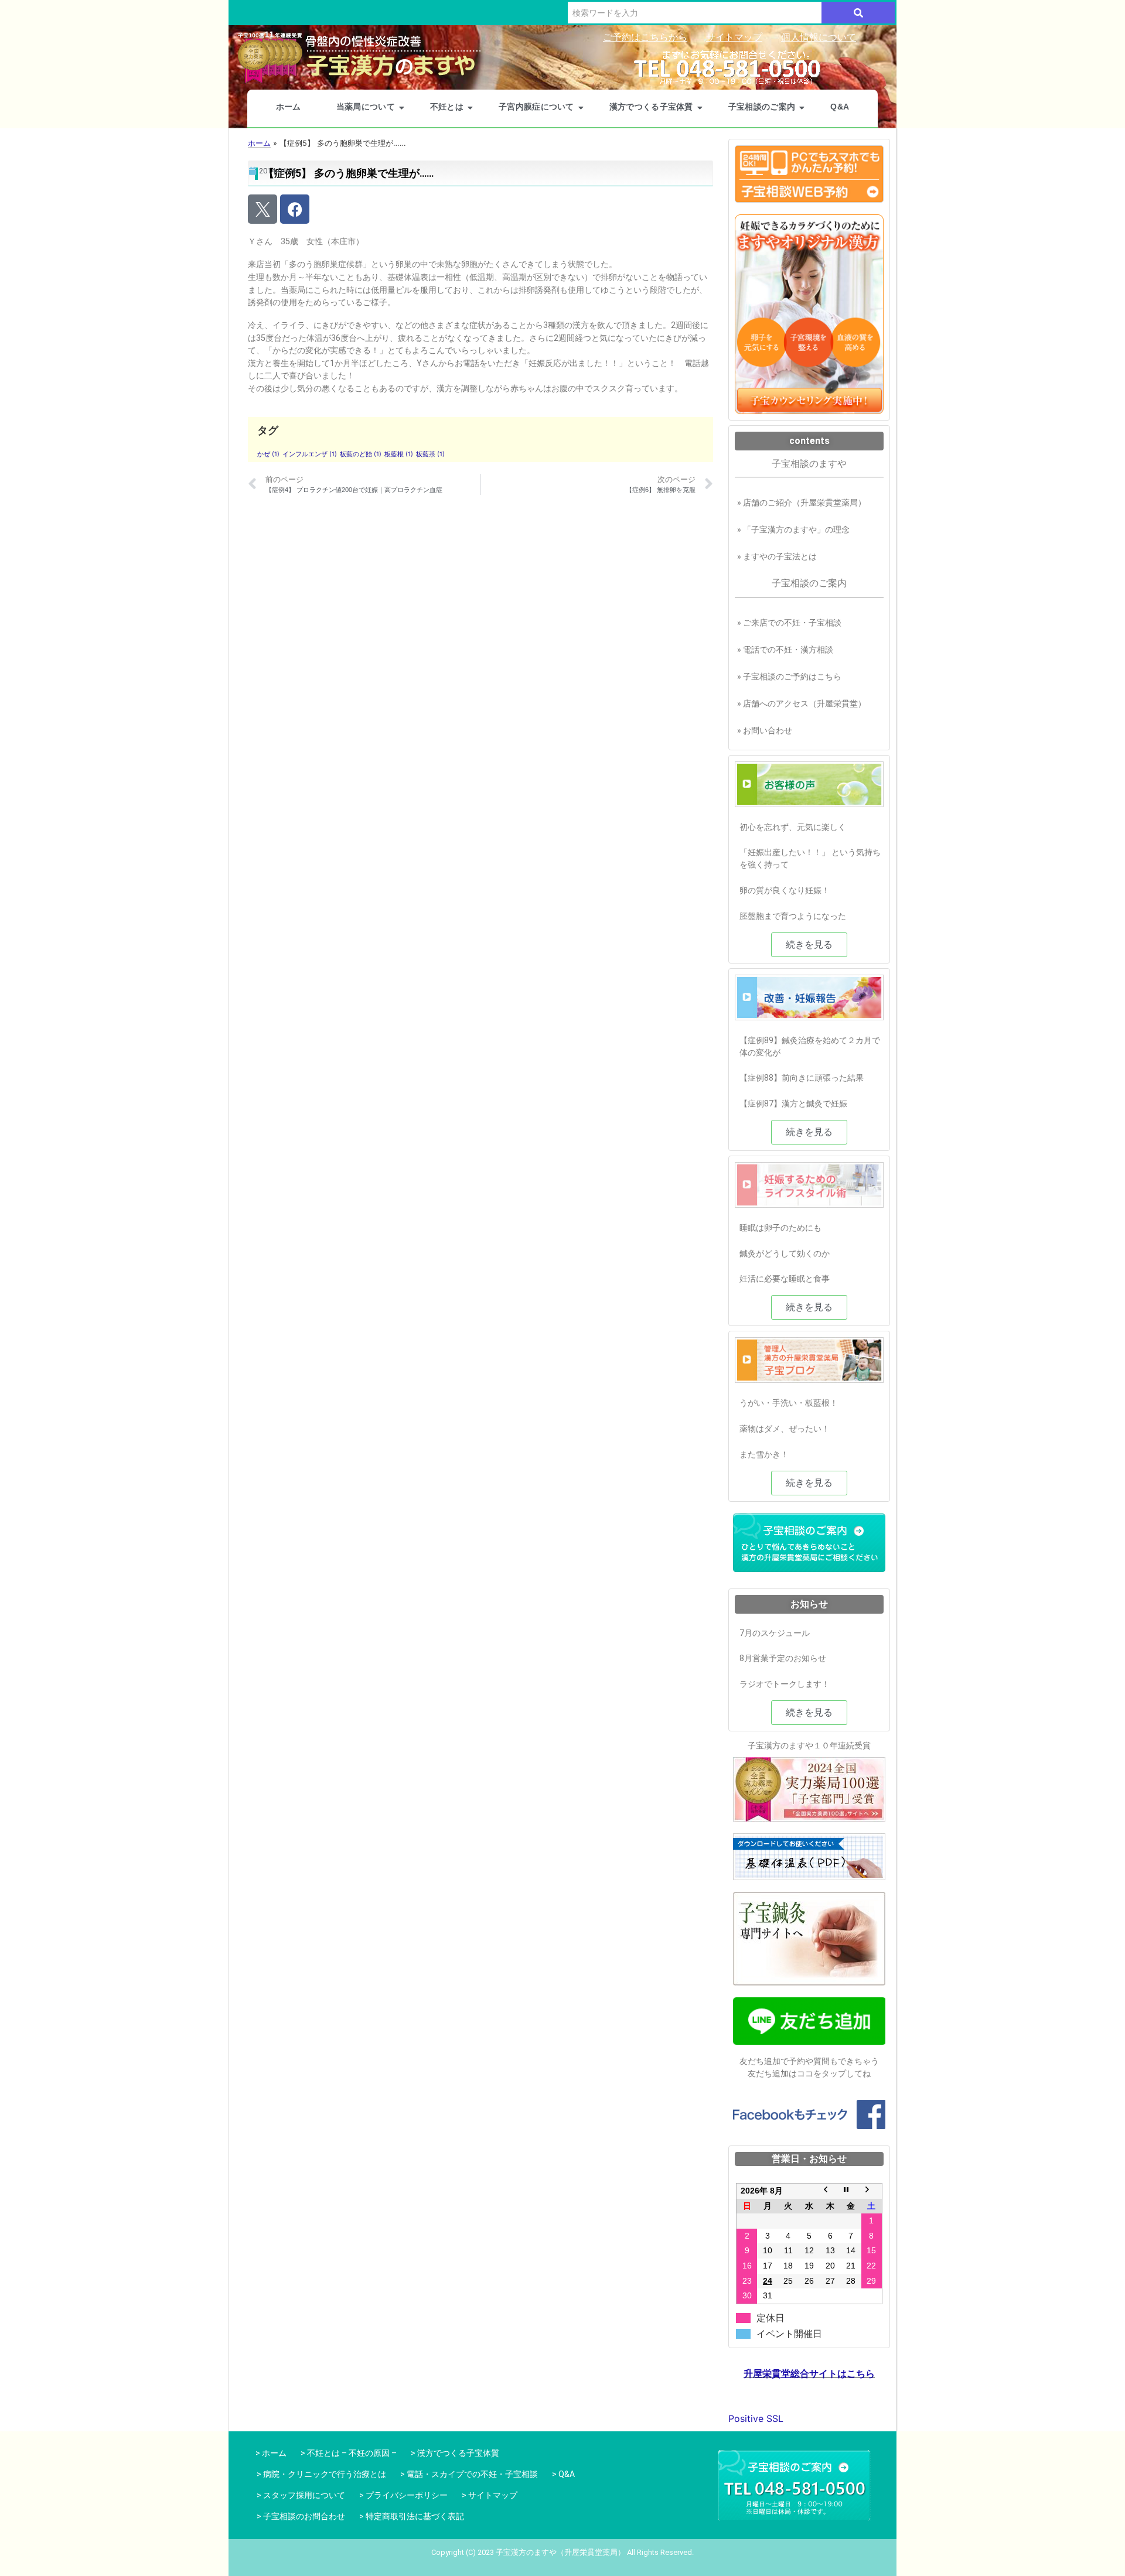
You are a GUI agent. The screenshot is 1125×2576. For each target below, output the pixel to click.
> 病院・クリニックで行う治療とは (321, 2474)
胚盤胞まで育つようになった (793, 916)
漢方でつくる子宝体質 (651, 107)
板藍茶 (430, 454)
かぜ (268, 454)
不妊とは (447, 107)
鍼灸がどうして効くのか (785, 1253)
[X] (262, 209)
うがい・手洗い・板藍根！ (789, 1403)
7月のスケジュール (775, 1633)
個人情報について (819, 37)
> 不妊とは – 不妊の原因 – (349, 2453)
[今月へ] (851, 2191)
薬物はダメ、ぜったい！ (785, 1429)
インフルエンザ (310, 454)
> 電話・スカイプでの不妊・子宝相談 (469, 2474)
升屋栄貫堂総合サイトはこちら (809, 2374)
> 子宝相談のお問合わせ (301, 2516)
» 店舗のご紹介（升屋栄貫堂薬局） (802, 503)
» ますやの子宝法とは (777, 556)
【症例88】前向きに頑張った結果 (802, 1078)
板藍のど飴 (361, 454)
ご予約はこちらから (645, 37)
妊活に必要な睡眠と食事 (785, 1279)
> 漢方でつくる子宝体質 (455, 2453)
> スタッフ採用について (301, 2495)
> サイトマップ (490, 2495)
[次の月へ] (872, 2191)
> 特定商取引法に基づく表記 (412, 2516)
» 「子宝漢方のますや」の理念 (793, 529)
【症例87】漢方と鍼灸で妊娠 (793, 1103)
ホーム (289, 107)
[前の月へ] (830, 2191)
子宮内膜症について (536, 107)
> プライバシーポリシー (403, 2495)
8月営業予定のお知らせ (783, 1658)
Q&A (840, 107)
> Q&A (563, 2474)
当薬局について (366, 107)
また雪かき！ (764, 1454)
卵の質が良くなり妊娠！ (785, 890)
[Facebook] (295, 209)
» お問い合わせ (765, 730)
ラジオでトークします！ (785, 1684)
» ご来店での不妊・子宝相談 (789, 623)
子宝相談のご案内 (762, 107)
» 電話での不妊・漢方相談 (785, 650)
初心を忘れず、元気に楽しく (793, 827)
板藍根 (399, 454)
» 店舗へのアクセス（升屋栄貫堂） (802, 703)
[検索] (858, 13)
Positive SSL (756, 2418)
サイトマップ (734, 37)
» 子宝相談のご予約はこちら (789, 677)
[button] (809, 945)
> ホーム (269, 2453)
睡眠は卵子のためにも (780, 1228)
